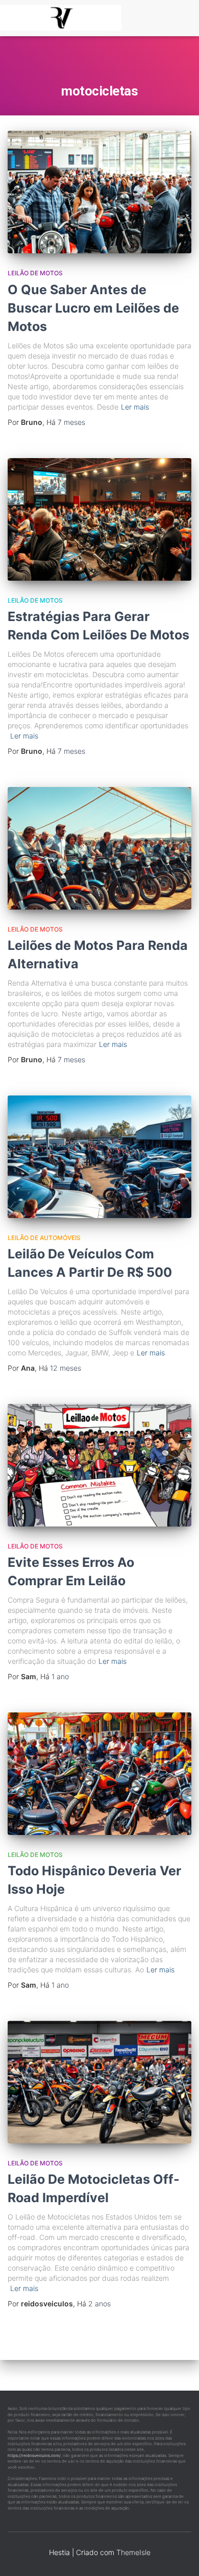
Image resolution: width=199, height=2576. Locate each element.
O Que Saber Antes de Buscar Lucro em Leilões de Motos (93, 308)
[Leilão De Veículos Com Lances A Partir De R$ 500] (99, 1157)
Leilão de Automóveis (44, 1238)
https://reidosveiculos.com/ (34, 2455)
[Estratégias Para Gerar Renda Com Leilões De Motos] (99, 519)
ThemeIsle (133, 2552)
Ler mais (135, 407)
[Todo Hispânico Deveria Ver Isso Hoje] (99, 1774)
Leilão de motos (35, 273)
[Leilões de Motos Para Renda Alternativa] (99, 848)
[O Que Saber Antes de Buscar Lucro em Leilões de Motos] (99, 192)
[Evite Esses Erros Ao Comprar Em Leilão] (99, 1465)
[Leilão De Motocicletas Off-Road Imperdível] (99, 2082)
